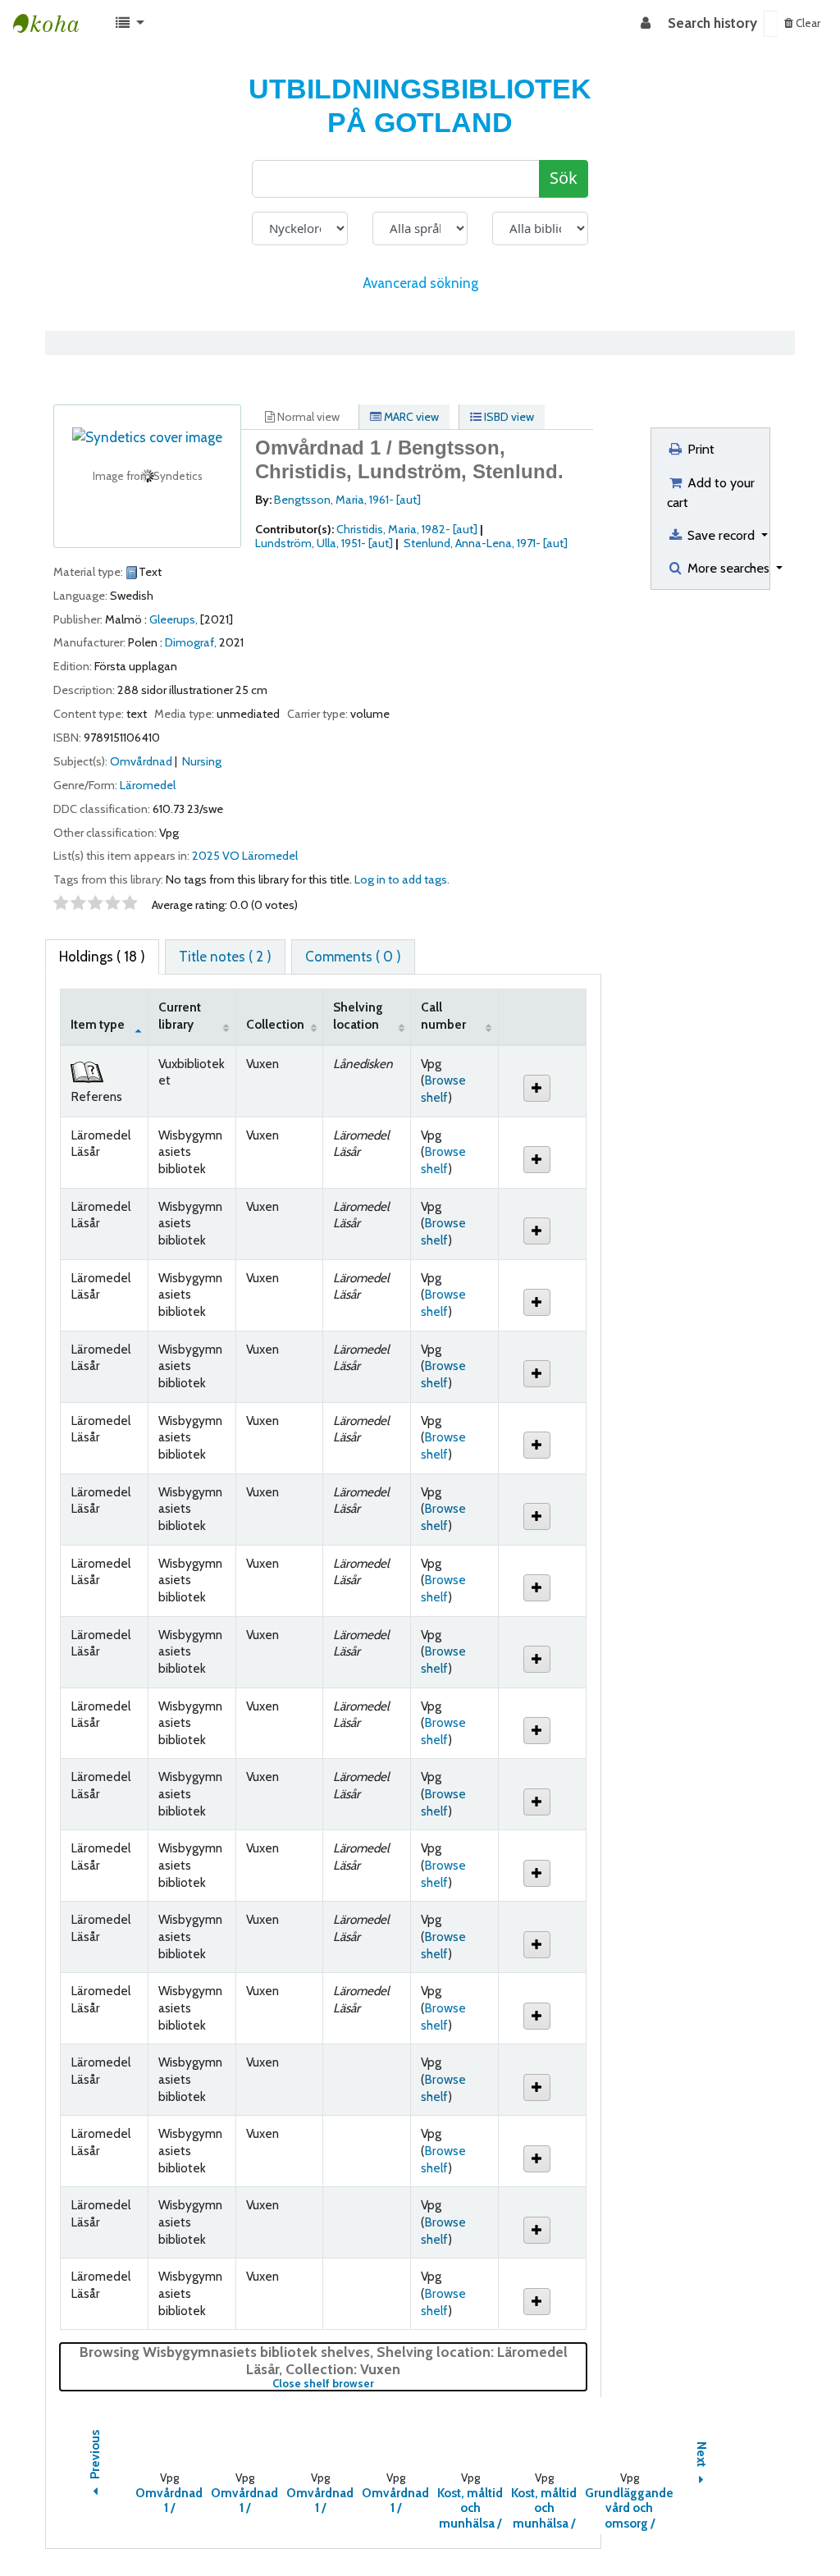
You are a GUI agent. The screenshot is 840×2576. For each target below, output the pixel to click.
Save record (721, 535)
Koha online (54, 24)
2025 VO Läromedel (245, 856)
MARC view (410, 417)
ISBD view (508, 417)
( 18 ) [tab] (102, 957)
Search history (712, 23)
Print (699, 449)
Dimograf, (191, 642)
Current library (180, 1016)
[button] (130, 24)
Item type (98, 1024)
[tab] (225, 957)
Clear (807, 23)
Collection (275, 1024)
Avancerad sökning (420, 283)
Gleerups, (173, 619)
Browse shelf (443, 1089)
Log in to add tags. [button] (402, 879)
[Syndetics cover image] (147, 436)
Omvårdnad (141, 761)
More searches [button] (728, 568)
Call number (443, 1016)
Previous (95, 2456)
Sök (564, 178)
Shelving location (358, 1016)
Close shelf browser (378, 2384)
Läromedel (148, 785)
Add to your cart (711, 492)
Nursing (202, 761)
